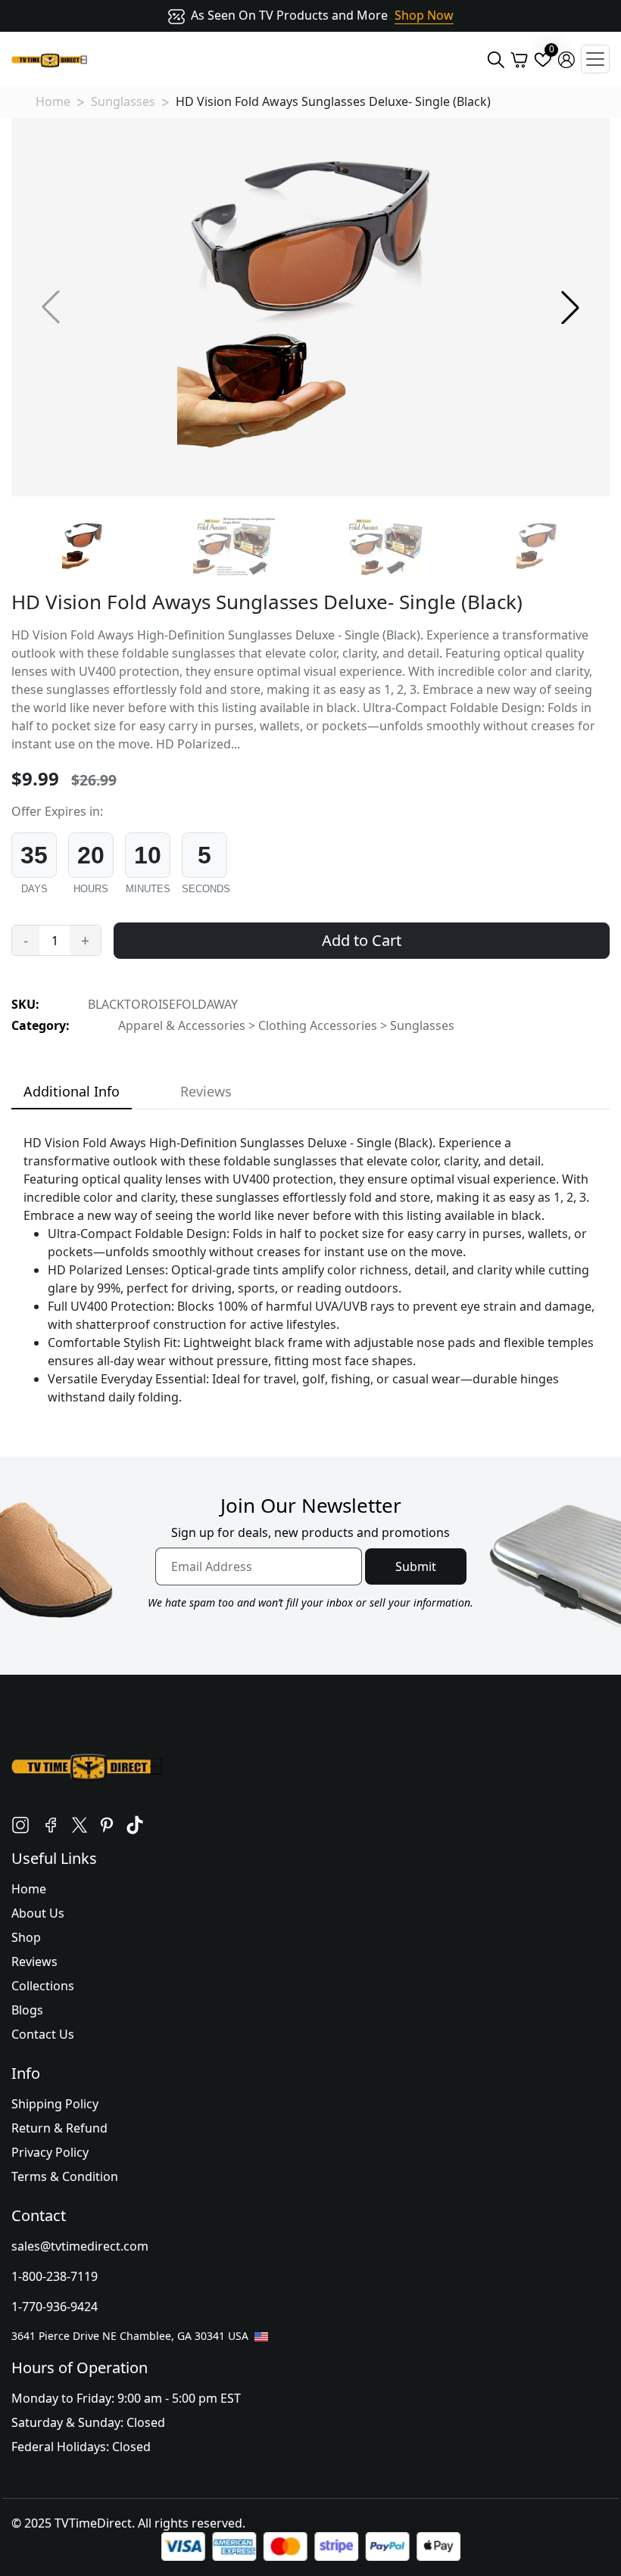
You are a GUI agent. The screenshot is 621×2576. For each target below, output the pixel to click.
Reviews (34, 1962)
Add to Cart (362, 940)
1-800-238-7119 (55, 2276)
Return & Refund (59, 2128)
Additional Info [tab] (72, 1091)
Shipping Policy (55, 2104)
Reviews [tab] (206, 1091)
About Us (38, 1913)
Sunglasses (123, 101)
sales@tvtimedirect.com (80, 2246)
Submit (416, 1566)
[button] (570, 307)
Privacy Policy (50, 2152)
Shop (26, 1937)
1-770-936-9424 (55, 2307)
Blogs (27, 2010)
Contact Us (43, 2034)
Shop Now (424, 15)
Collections (43, 1986)
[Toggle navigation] (595, 59)
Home (53, 101)
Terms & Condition (65, 2176)
